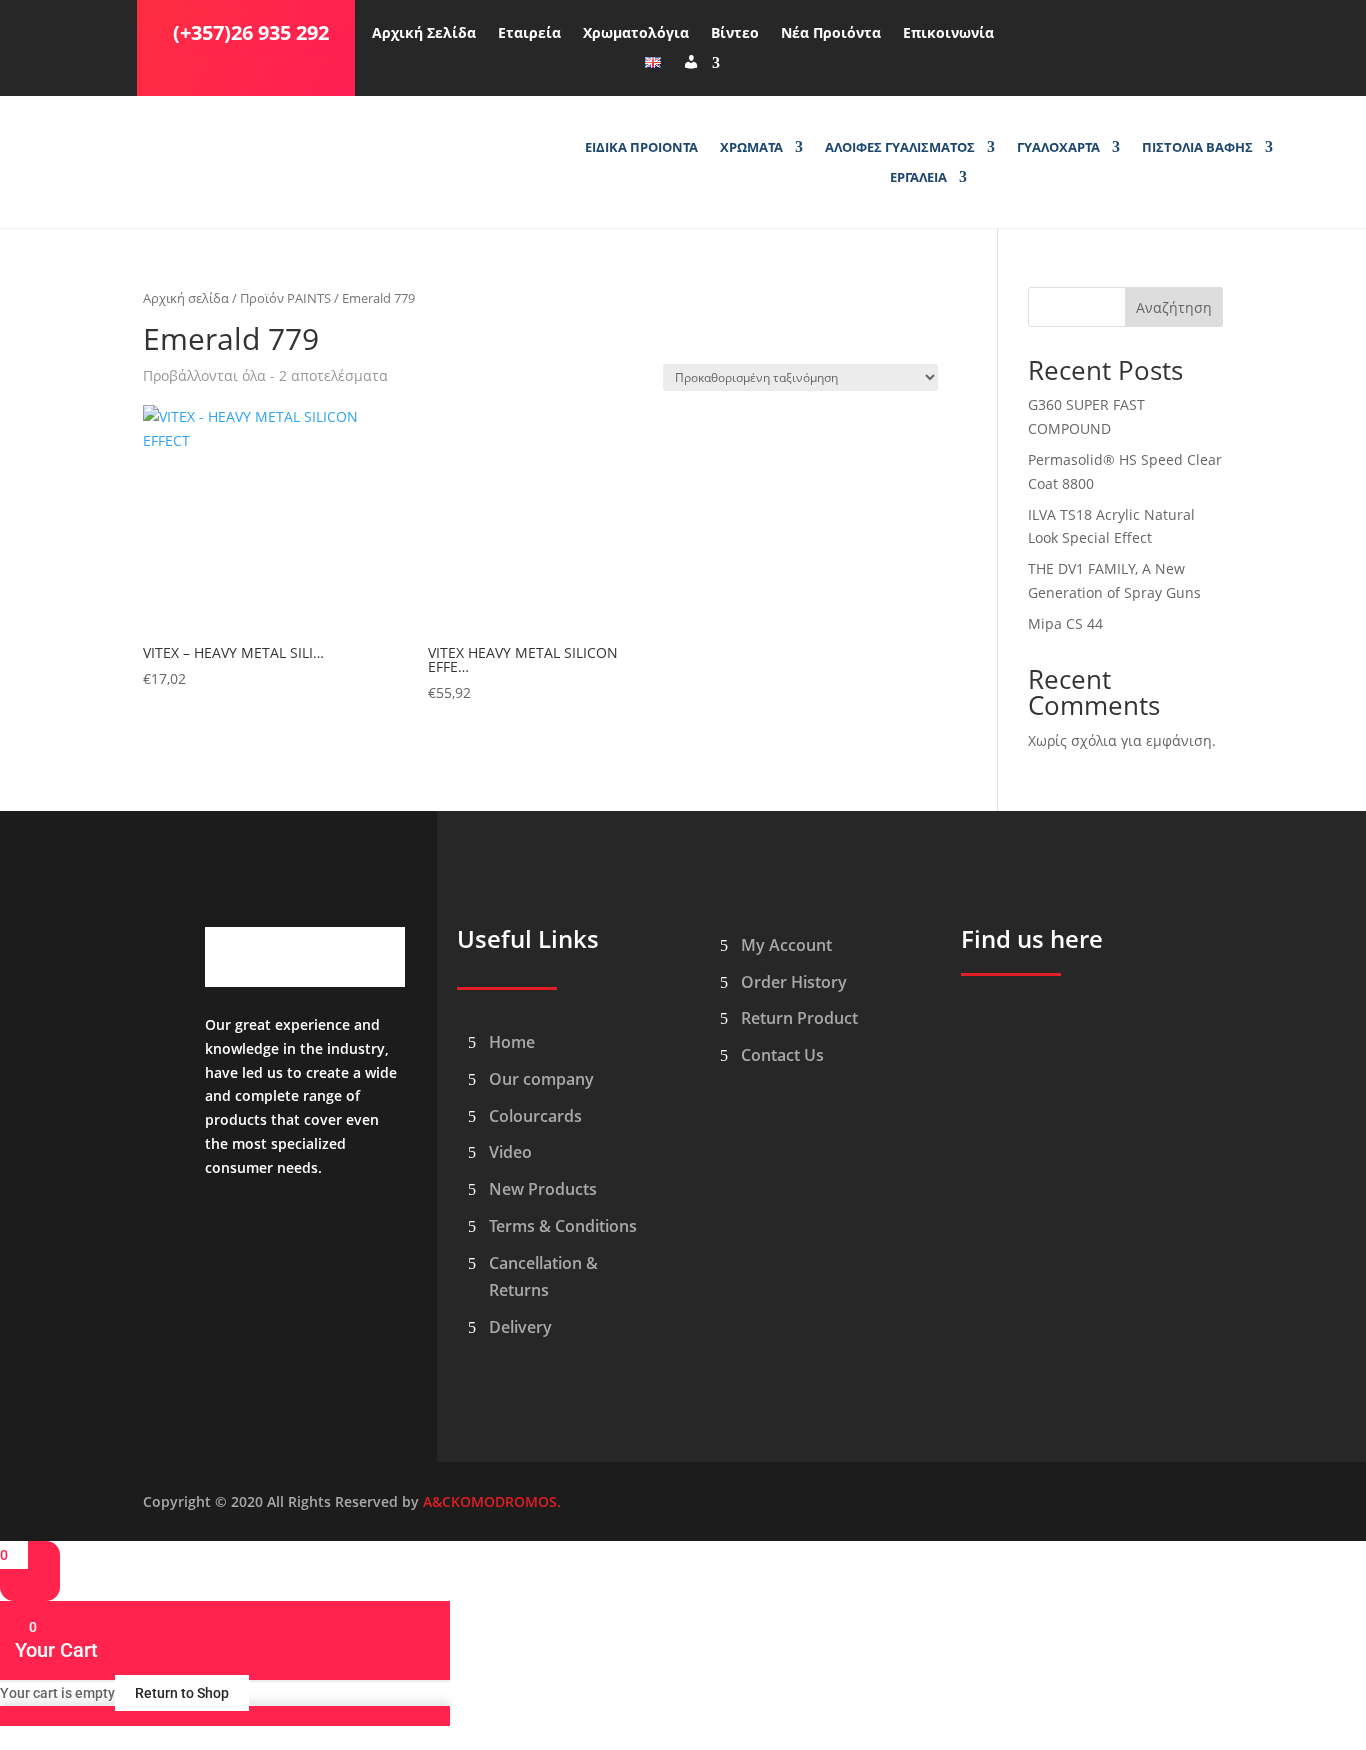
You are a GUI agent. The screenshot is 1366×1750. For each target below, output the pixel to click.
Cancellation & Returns (543, 1276)
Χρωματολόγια (636, 34)
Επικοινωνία (948, 34)
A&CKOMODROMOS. (492, 1501)
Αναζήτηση (1174, 307)
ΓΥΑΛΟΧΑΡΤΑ (1058, 148)
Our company (541, 1079)
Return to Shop (182, 1693)
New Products (543, 1189)
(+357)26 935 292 (251, 32)
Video (510, 1152)
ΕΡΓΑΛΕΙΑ (918, 178)
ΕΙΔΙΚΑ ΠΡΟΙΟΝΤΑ (641, 148)
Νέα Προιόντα (831, 34)
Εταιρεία (529, 34)
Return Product (799, 1018)
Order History (794, 982)
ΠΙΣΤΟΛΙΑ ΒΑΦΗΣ (1197, 148)
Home (512, 1042)
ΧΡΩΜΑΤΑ (751, 148)
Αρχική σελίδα (186, 298)
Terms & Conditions (563, 1226)
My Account (786, 945)
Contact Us (782, 1055)
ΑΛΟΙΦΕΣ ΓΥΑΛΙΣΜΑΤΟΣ (900, 148)
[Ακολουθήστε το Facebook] (1031, 29)
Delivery (520, 1327)
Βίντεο (735, 34)
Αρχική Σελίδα (424, 34)
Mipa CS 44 (1065, 623)
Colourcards (535, 1116)
